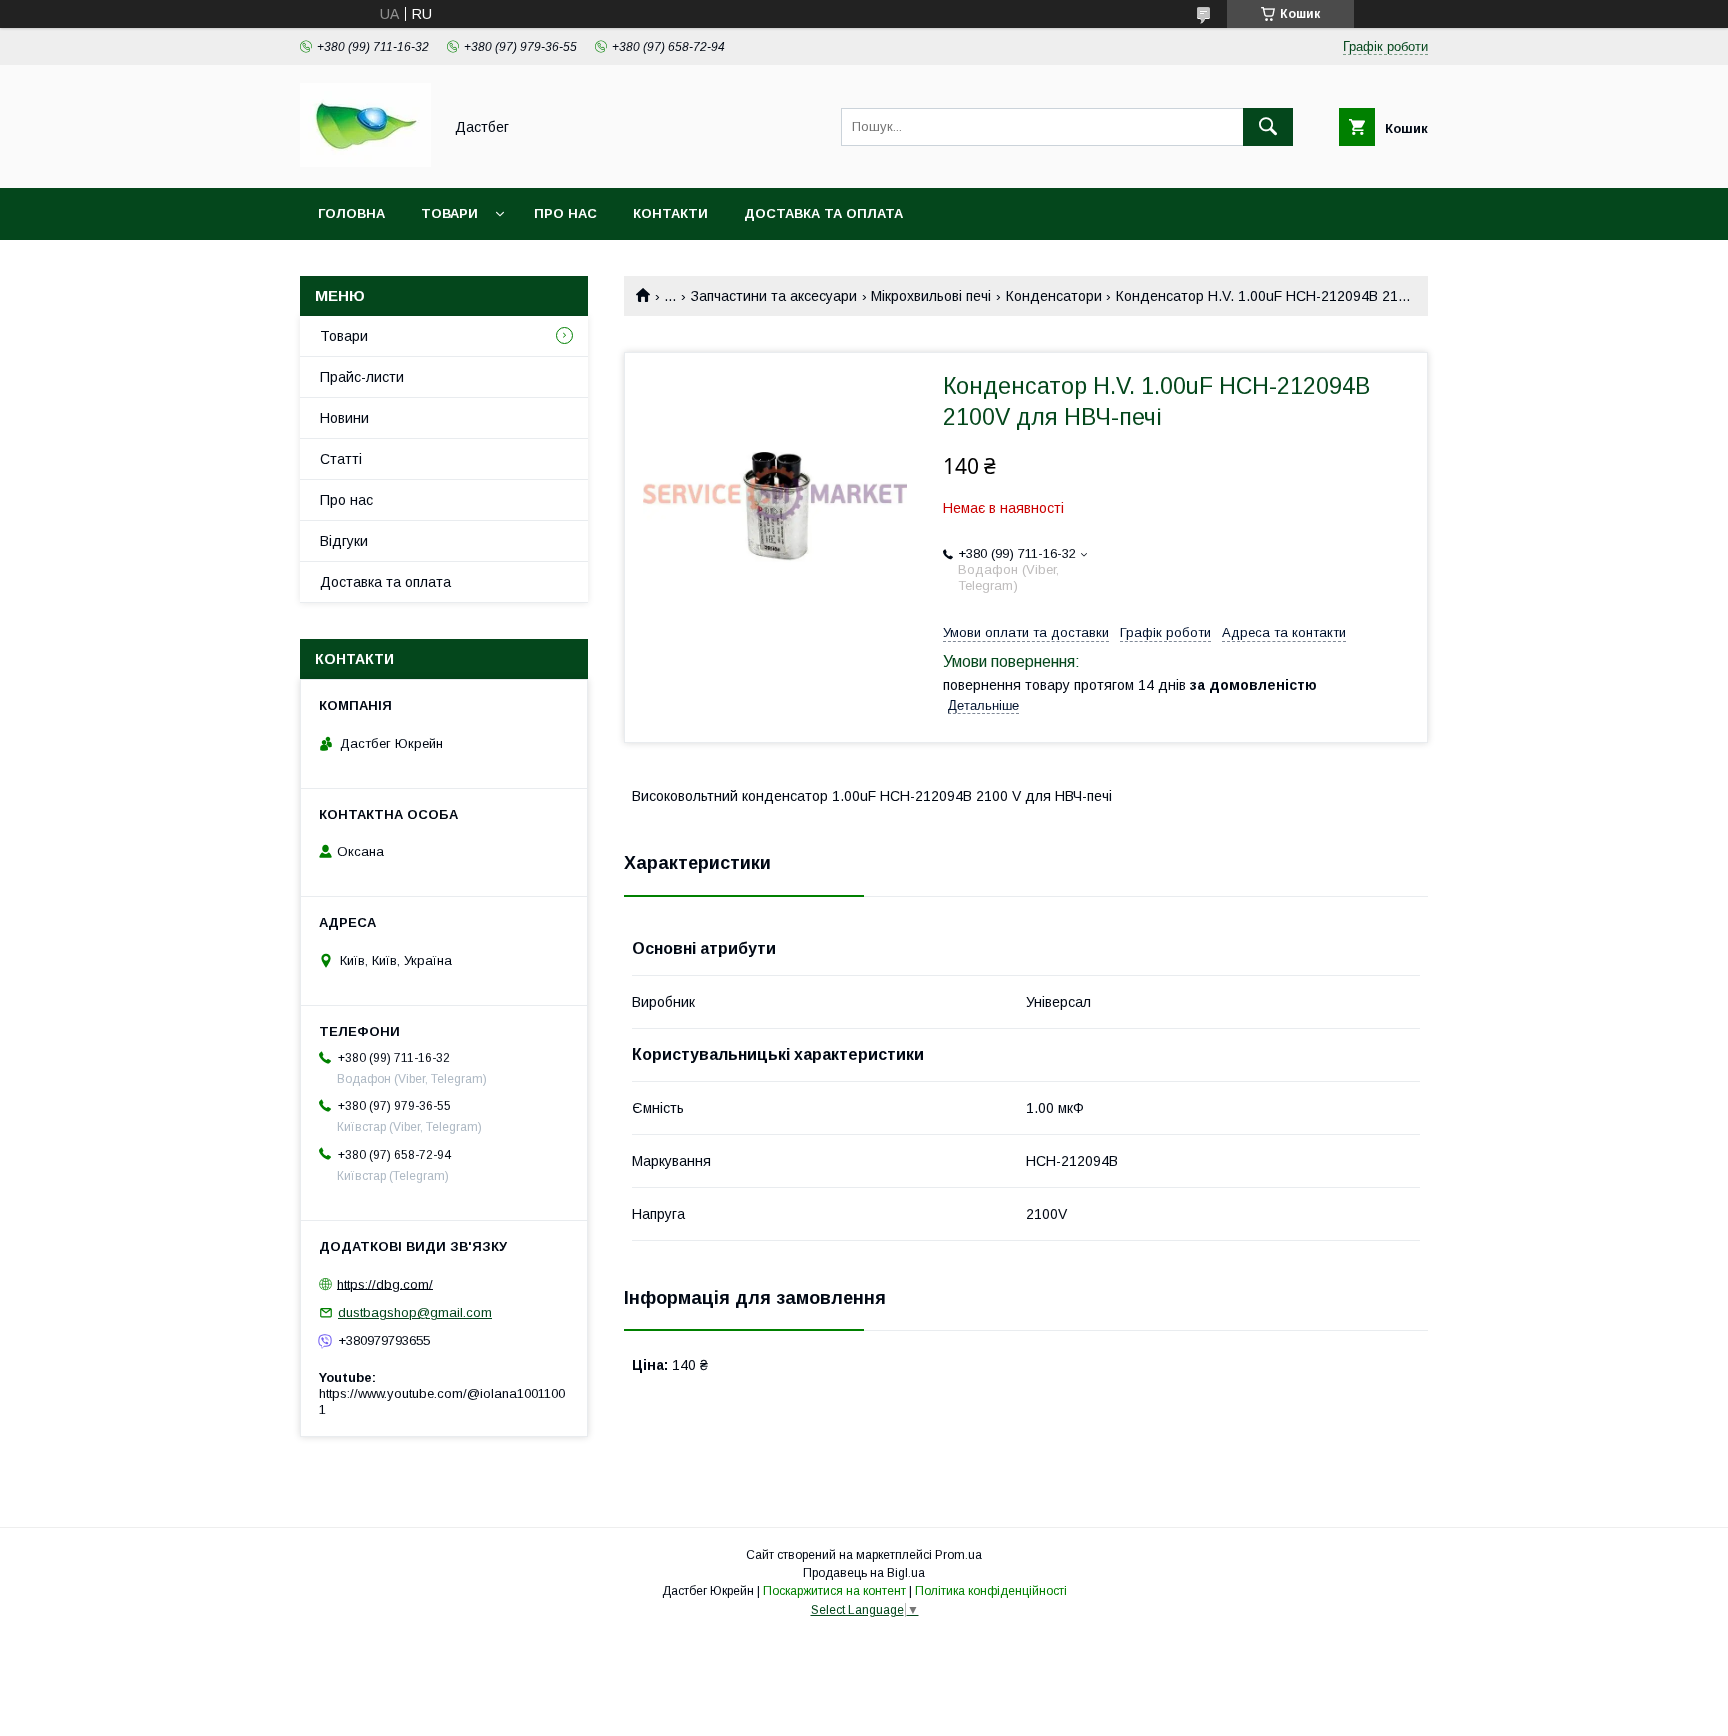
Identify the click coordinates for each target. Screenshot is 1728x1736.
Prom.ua (958, 1555)
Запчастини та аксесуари (774, 296)
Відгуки (344, 541)
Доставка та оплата (823, 213)
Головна (351, 213)
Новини (344, 418)
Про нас (565, 213)
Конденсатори (1054, 296)
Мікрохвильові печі (931, 296)
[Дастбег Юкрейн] (365, 162)
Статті (341, 459)
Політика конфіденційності (991, 1591)
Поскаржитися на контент (834, 1591)
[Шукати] (1268, 127)
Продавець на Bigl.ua (864, 1573)
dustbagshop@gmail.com (415, 1312)
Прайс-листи (362, 377)
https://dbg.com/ (385, 1283)
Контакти (670, 213)
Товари (449, 213)
